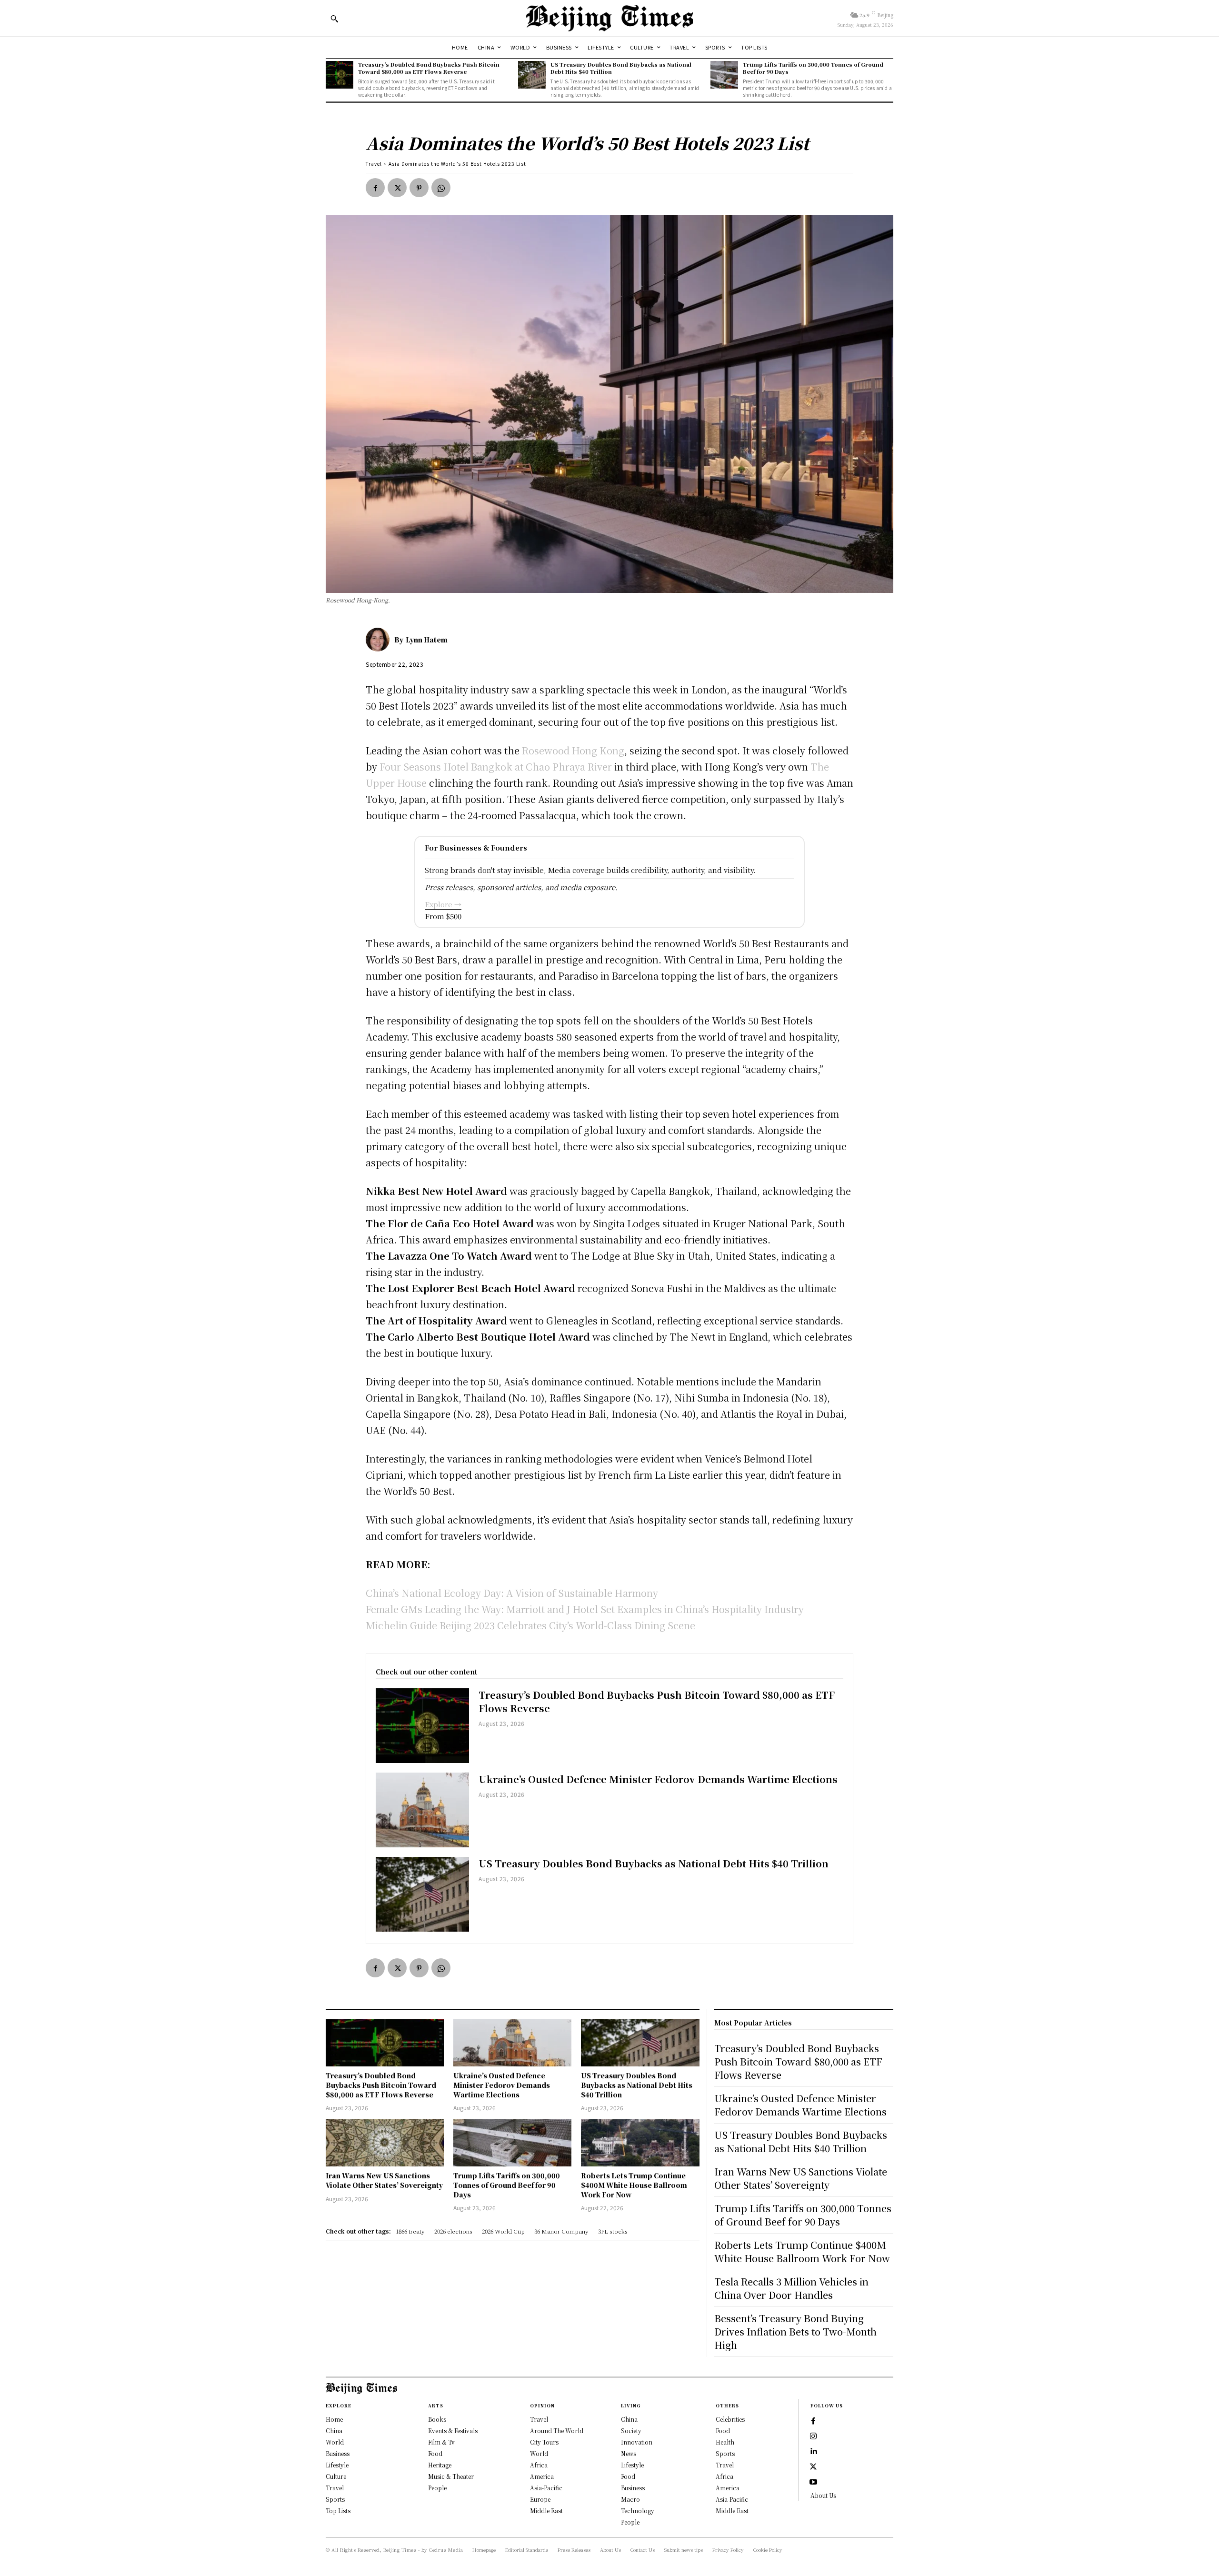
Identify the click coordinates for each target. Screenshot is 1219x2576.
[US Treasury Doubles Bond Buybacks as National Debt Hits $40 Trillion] (532, 75)
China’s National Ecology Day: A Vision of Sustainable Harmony (512, 1593)
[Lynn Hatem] (380, 640)
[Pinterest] (419, 188)
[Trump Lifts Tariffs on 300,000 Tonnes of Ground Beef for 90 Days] (724, 75)
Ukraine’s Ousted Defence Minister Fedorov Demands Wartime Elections (658, 1779)
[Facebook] (375, 188)
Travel (374, 164)
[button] (334, 19)
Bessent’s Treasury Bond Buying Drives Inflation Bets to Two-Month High (795, 2331)
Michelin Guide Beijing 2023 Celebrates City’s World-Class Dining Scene (530, 1625)
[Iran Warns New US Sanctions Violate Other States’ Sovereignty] (385, 2143)
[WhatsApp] (441, 188)
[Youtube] (813, 2482)
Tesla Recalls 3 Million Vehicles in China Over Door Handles (791, 2288)
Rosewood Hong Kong (573, 750)
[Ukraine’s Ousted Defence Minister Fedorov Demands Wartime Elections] (422, 1810)
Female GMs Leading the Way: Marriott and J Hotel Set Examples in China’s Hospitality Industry (585, 1609)
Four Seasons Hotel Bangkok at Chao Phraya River (496, 767)
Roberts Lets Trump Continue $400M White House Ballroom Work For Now (634, 2185)
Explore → (443, 904)
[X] (397, 188)
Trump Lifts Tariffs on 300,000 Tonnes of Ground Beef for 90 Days (813, 68)
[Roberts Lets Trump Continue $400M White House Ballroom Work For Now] (640, 2143)
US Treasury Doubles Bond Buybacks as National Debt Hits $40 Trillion (621, 68)
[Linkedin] (813, 2452)
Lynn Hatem (427, 640)
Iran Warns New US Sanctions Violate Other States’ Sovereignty (384, 2180)
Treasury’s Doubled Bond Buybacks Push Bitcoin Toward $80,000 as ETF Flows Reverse (429, 68)
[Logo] (609, 18)
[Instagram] (813, 2436)
